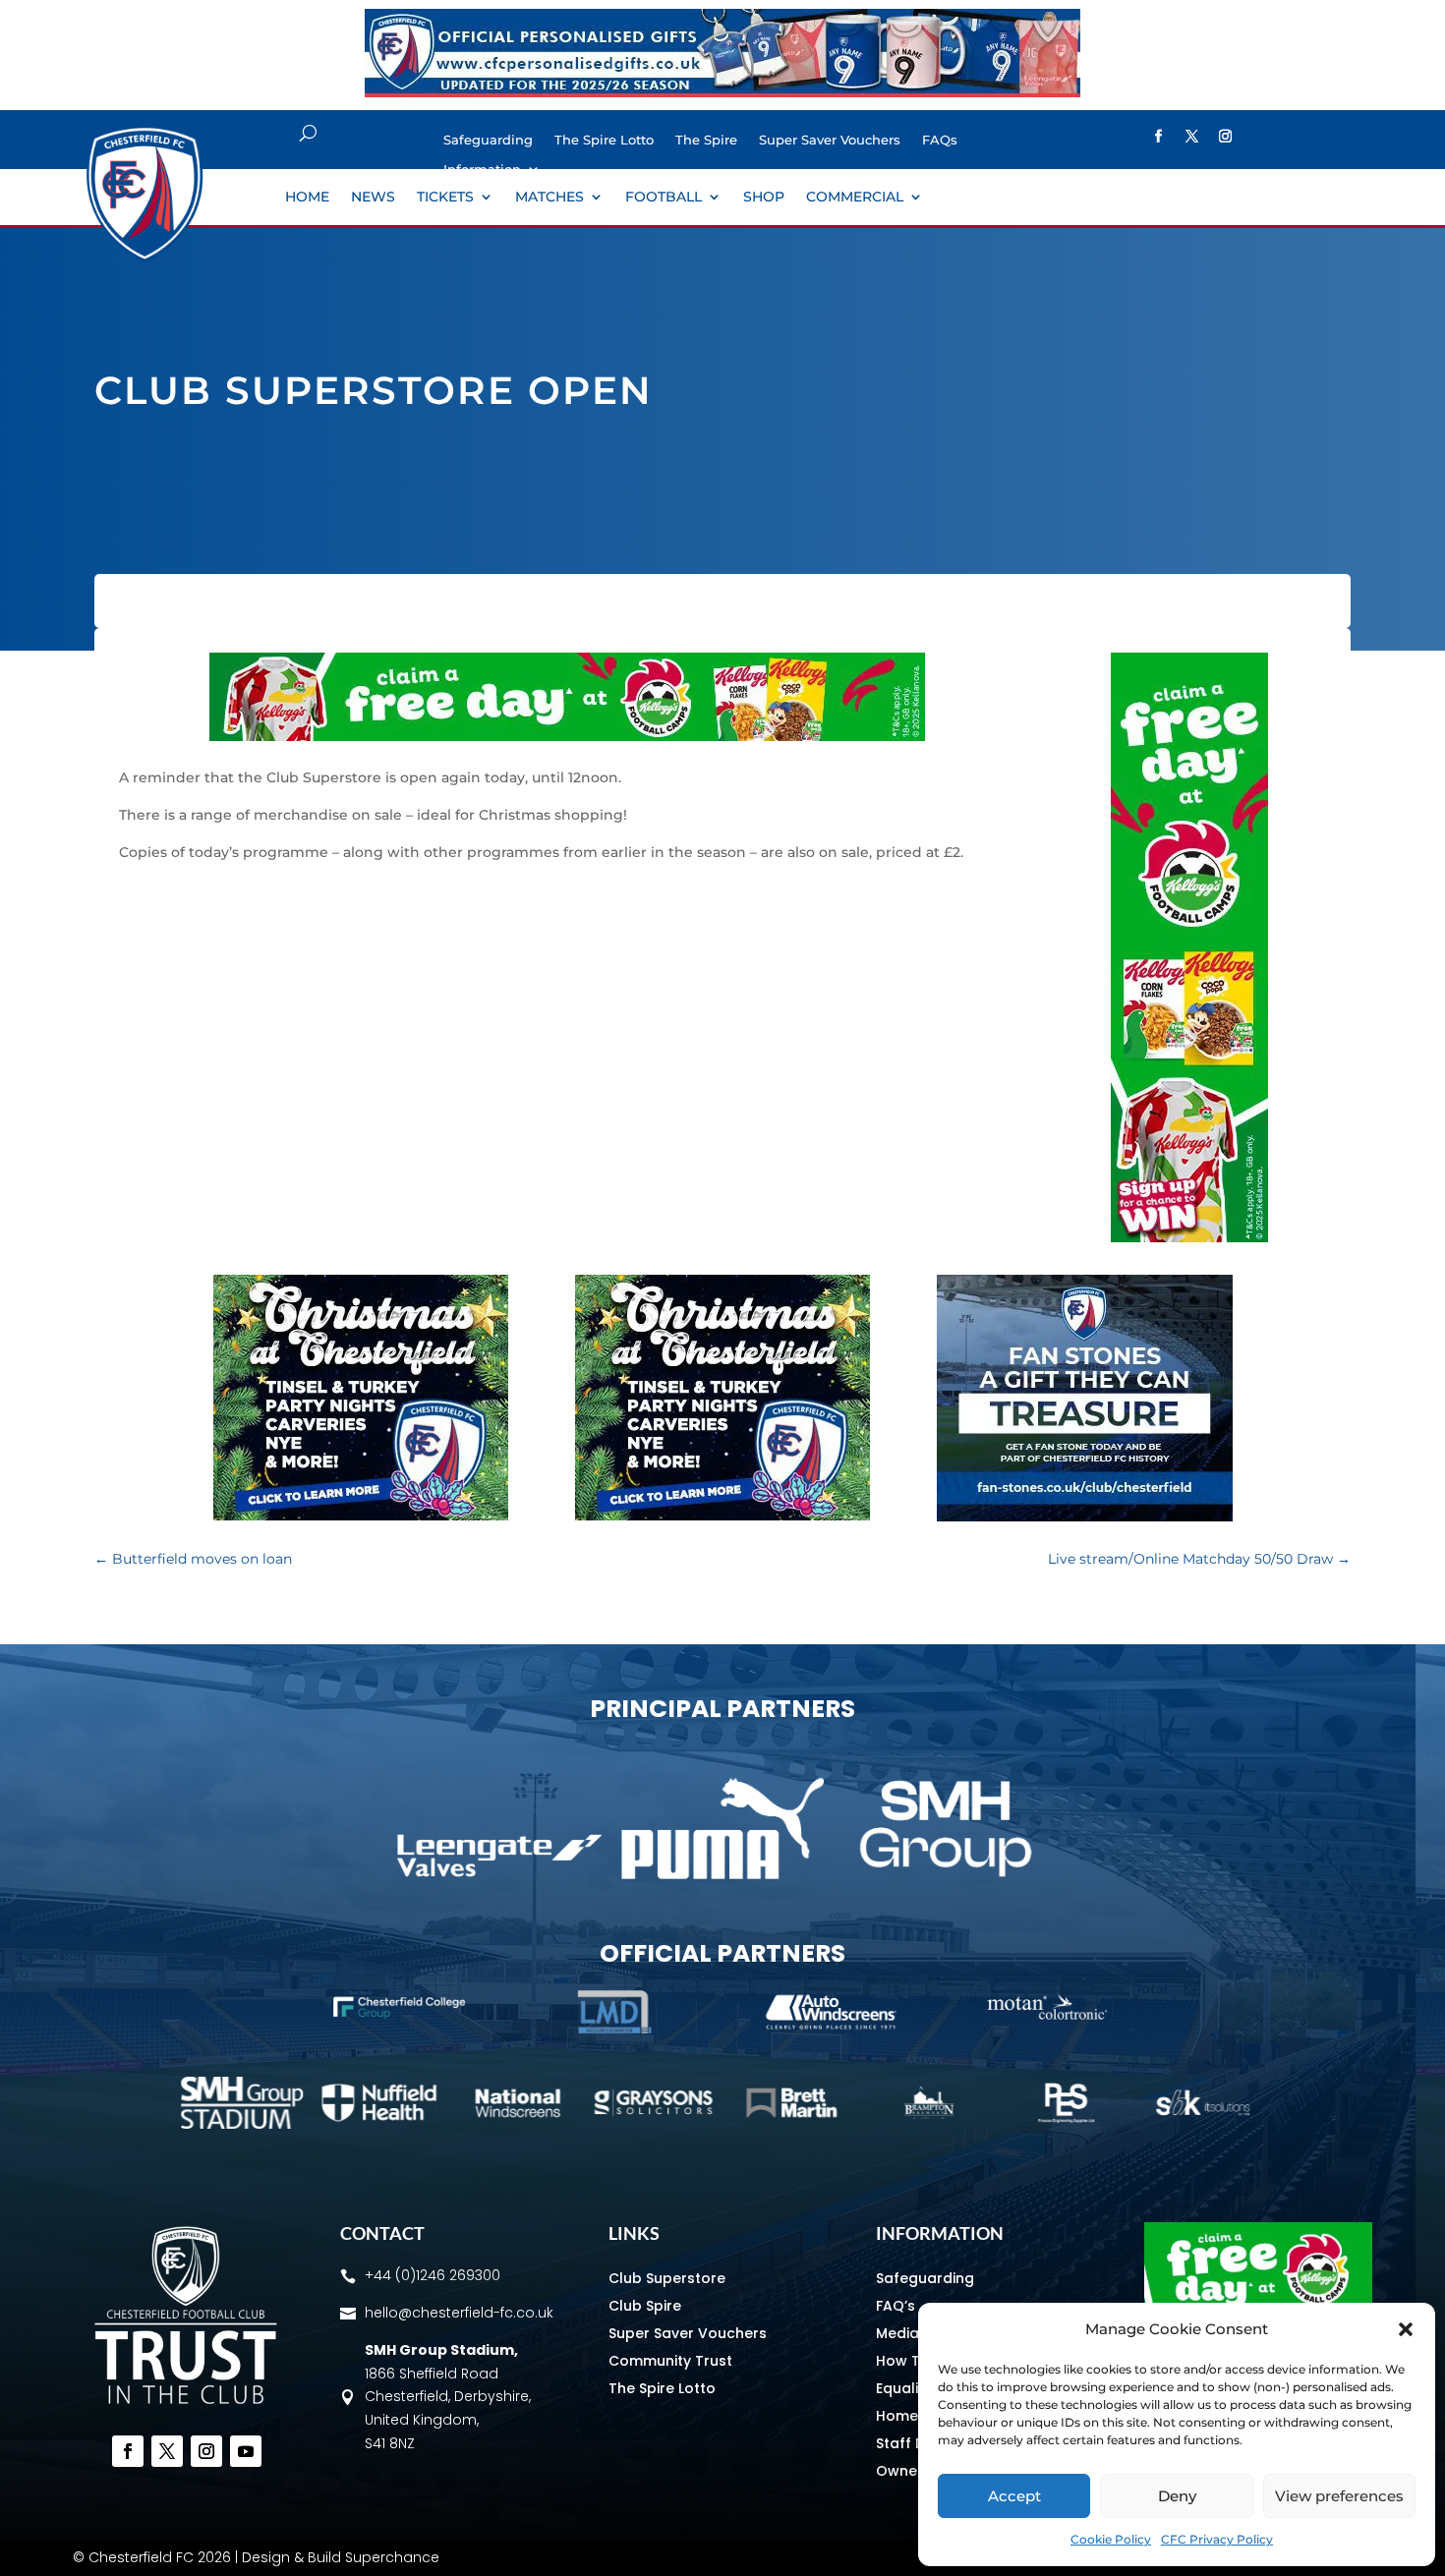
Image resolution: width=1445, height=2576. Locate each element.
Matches (549, 198)
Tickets (445, 198)
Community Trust (670, 2361)
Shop (764, 198)
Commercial (855, 198)
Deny (1177, 2496)
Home (307, 198)
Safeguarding (488, 140)
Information (482, 170)
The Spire (706, 140)
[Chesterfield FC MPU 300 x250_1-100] (1085, 1517)
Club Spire (645, 2306)
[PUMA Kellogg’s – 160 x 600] (1189, 1237)
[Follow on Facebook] (1158, 137)
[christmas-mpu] (361, 1516)
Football (664, 198)
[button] (1406, 2329)
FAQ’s (896, 2306)
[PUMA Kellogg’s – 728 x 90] (567, 736)
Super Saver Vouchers (830, 140)
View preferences (1339, 2496)
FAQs (940, 140)
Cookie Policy (1111, 2539)
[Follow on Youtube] (246, 2451)
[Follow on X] (1191, 137)
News (373, 198)
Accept (1014, 2496)
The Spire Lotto (604, 140)
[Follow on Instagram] (1225, 137)
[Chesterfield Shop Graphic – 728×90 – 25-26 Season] (722, 92)
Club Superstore (667, 2278)
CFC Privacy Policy (1217, 2539)
